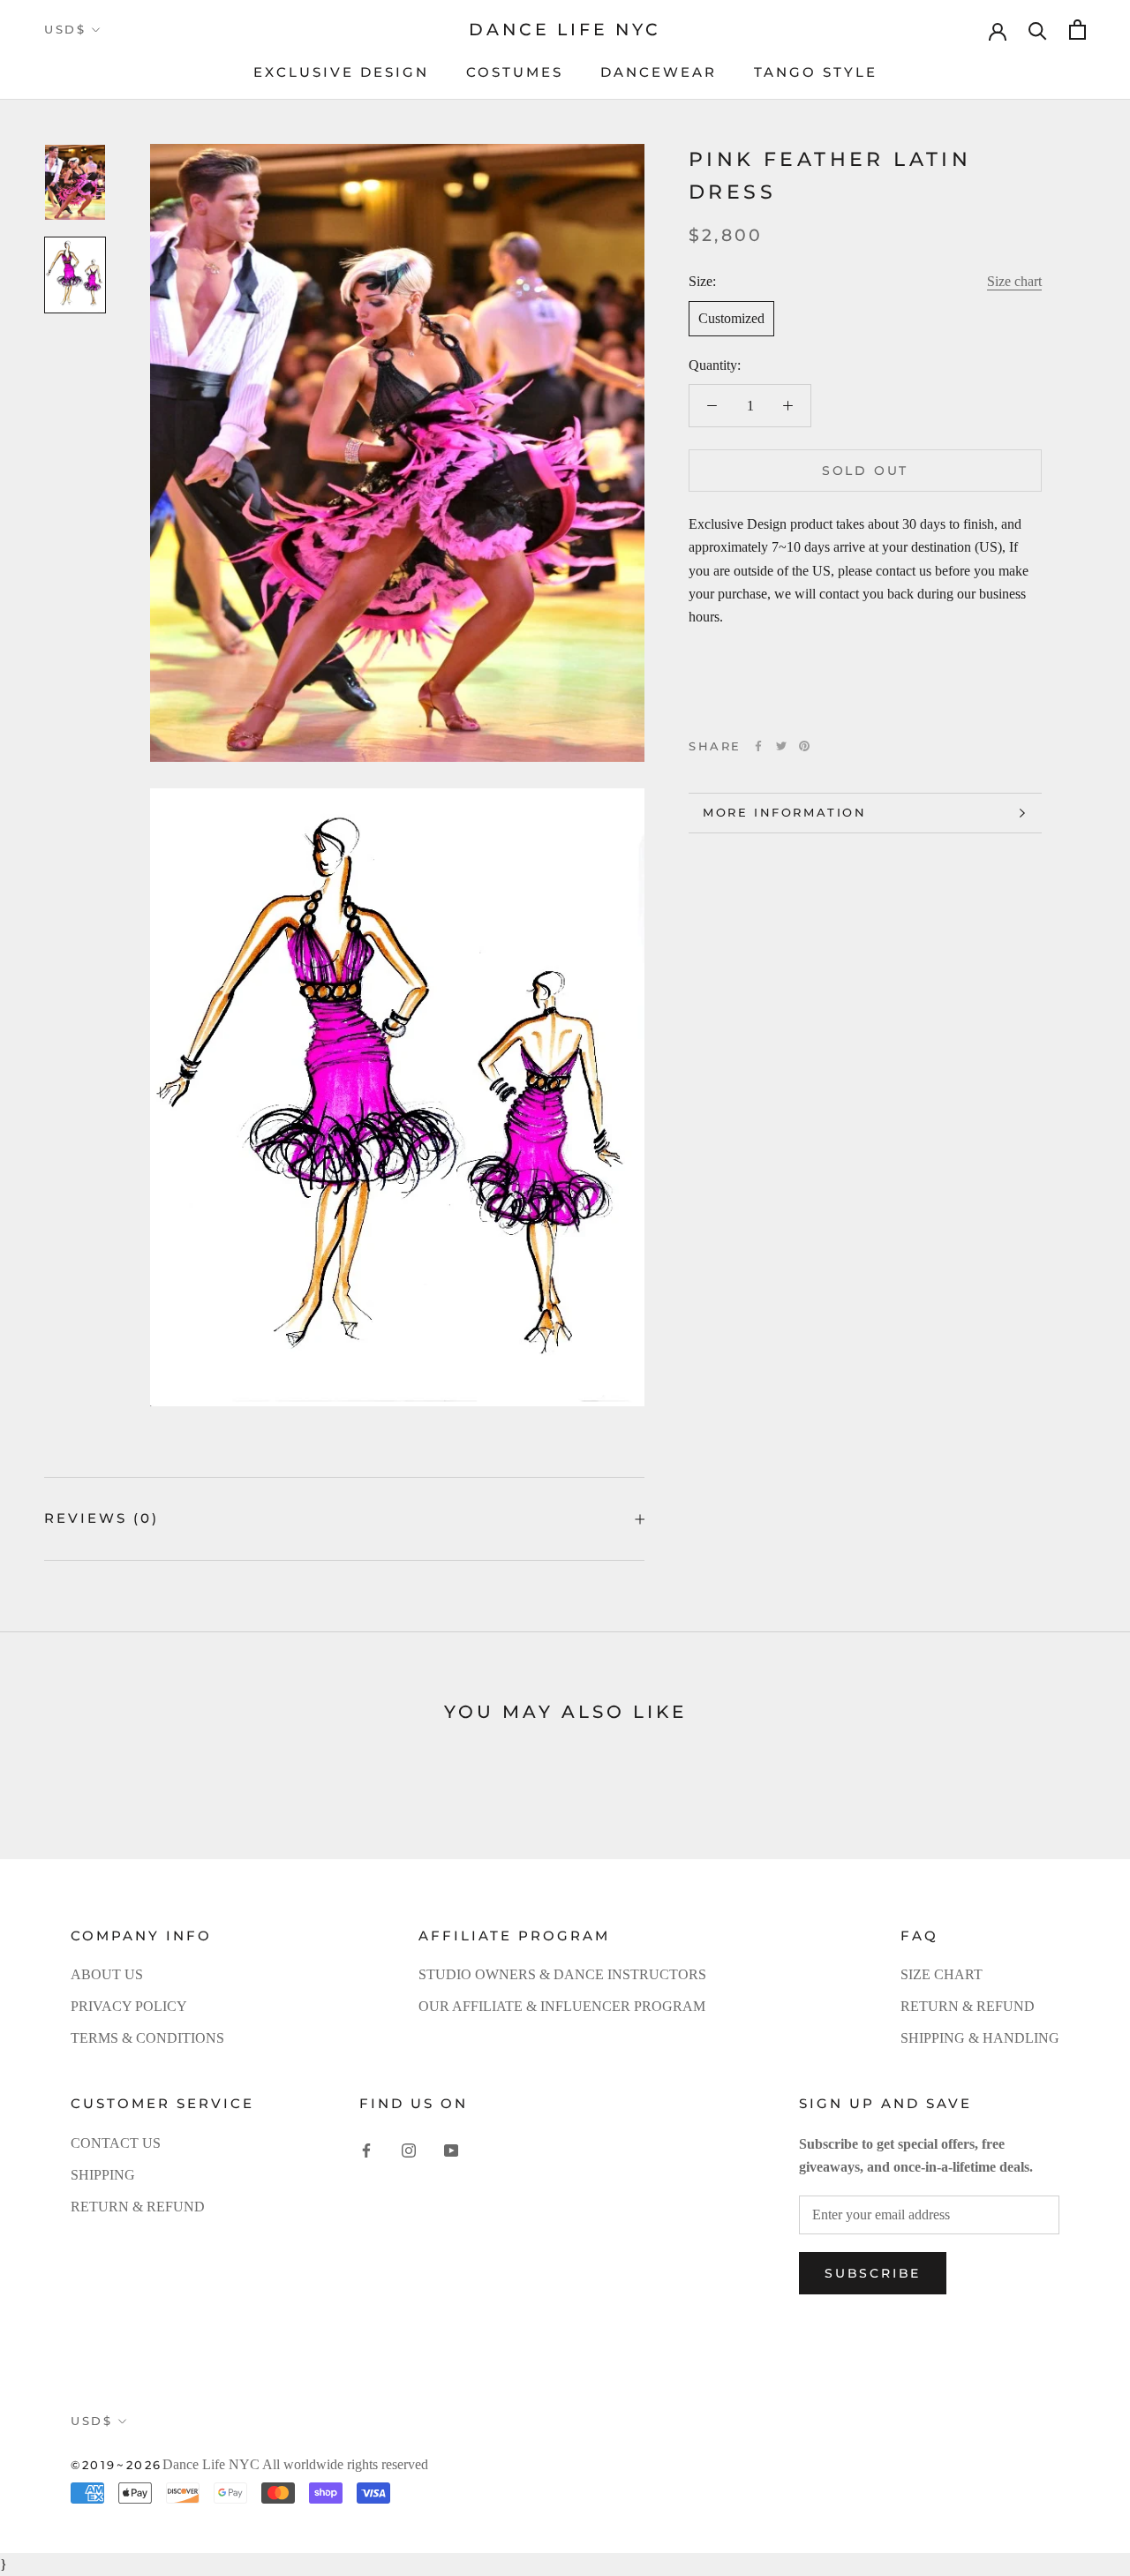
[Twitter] (781, 746)
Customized (731, 318)
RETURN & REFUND (968, 2006)
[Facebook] (758, 746)
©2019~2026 (117, 2465)
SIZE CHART (942, 1974)
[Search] (1038, 30)
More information (785, 812)
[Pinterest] (804, 746)
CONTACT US (116, 2143)
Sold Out (865, 471)
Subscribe (873, 2273)
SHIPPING (103, 2175)
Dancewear (659, 72)
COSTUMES (515, 72)
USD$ (65, 29)
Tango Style (816, 72)
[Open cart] (1077, 30)
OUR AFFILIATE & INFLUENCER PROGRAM (562, 2006)
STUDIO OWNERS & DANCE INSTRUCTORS (562, 1974)
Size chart (1014, 281)
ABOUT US (107, 1974)
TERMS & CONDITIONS (147, 2038)
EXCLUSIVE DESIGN (341, 72)
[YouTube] (451, 2150)
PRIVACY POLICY (129, 2006)
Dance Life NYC (211, 2464)
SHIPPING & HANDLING (980, 2038)
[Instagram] (409, 2150)
